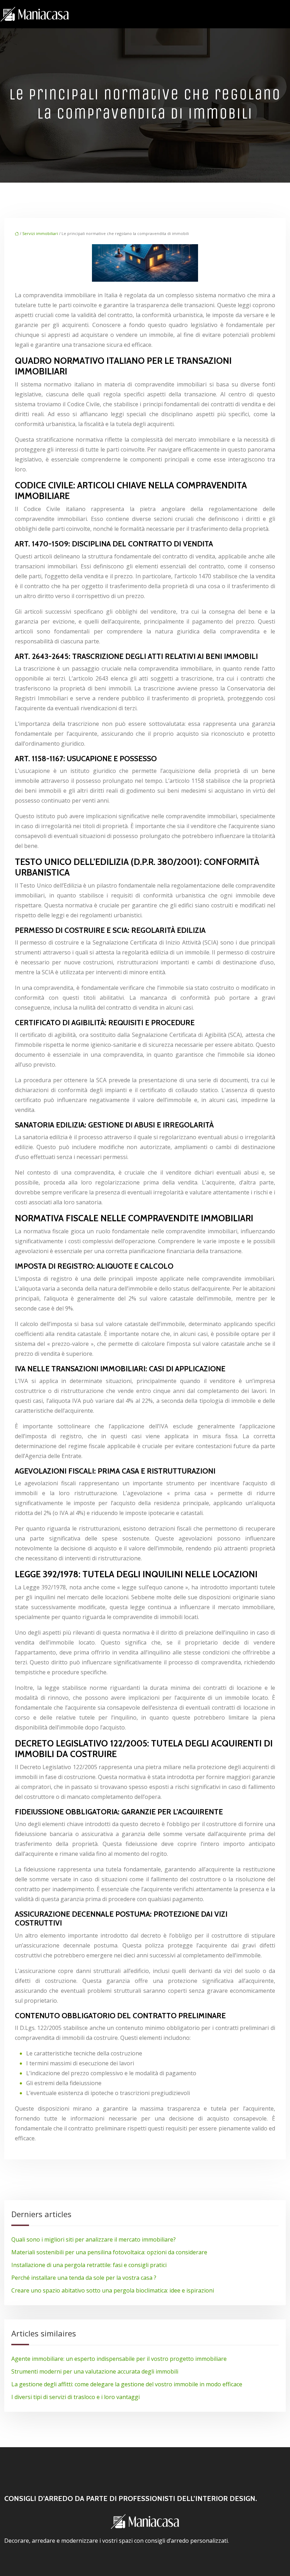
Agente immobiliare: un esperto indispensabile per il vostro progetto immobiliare (119, 2359)
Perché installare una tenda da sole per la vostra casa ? (84, 2278)
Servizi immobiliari (40, 233)
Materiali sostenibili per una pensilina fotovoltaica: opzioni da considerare (109, 2252)
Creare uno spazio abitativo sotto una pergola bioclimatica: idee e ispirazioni (113, 2290)
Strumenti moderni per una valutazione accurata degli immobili (95, 2371)
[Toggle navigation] (282, 14)
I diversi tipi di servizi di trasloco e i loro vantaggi (76, 2397)
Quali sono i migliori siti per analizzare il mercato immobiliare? (94, 2239)
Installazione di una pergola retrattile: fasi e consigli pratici (89, 2265)
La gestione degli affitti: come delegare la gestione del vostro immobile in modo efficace (127, 2384)
